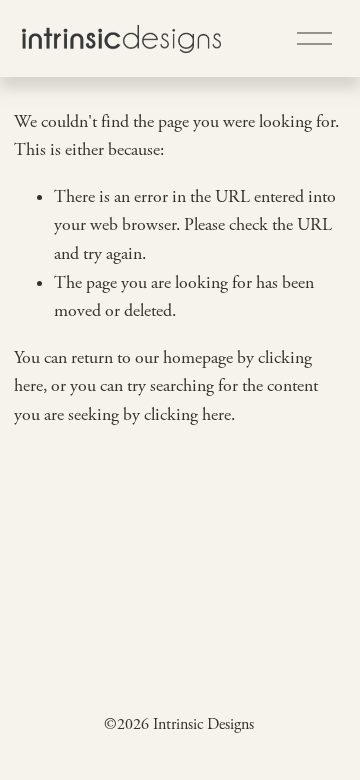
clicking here (187, 415)
